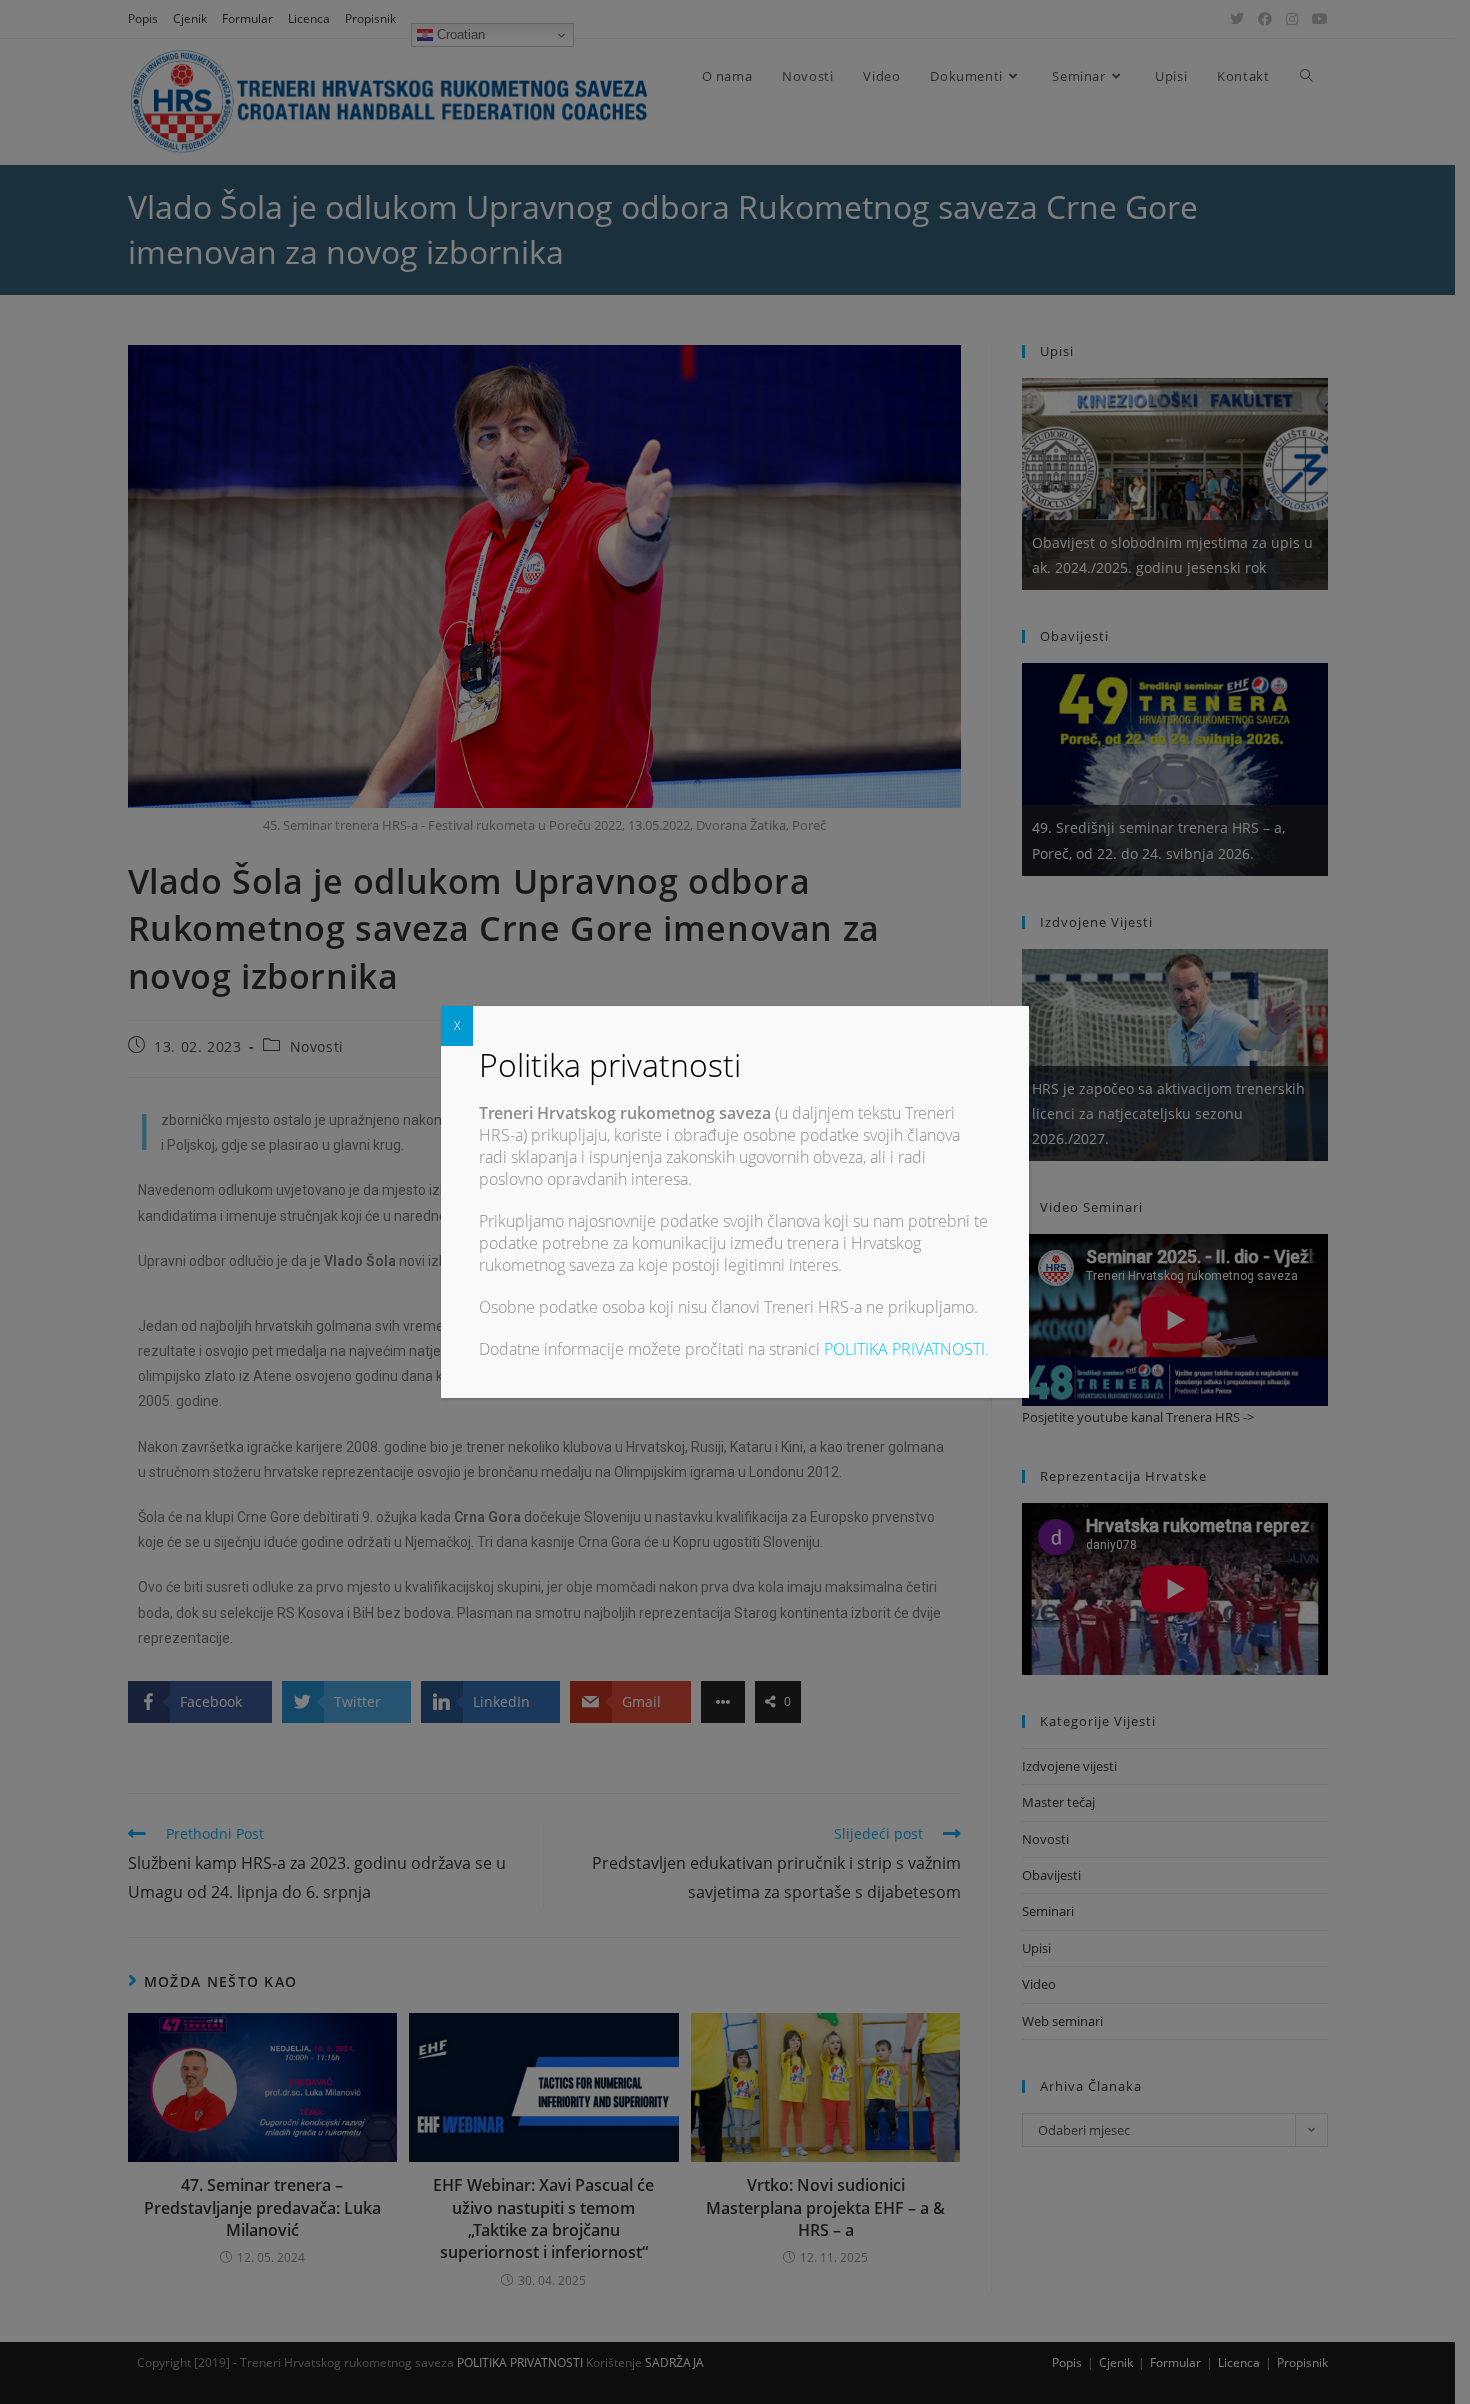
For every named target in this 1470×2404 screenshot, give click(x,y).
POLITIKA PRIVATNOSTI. (906, 1349)
